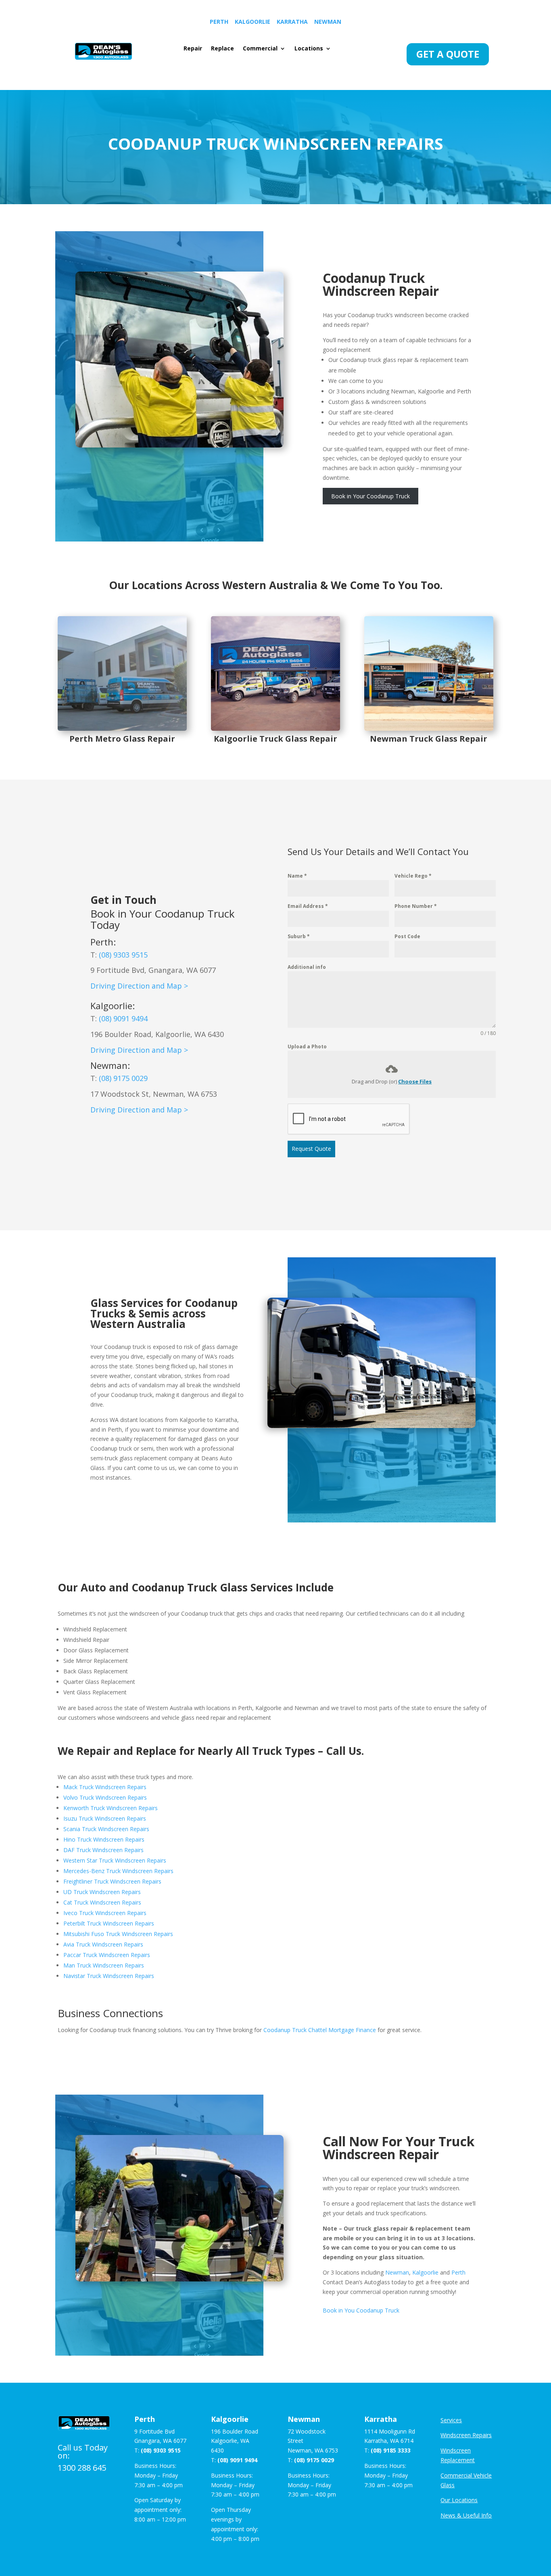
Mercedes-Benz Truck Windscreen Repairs (118, 1871)
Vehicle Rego (413, 876)
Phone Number (416, 906)
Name (297, 876)
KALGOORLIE (253, 22)
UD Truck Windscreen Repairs (102, 1892)
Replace (222, 49)
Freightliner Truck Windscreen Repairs (112, 1881)
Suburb (299, 936)
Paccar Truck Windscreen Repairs (107, 1955)
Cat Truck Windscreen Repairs (102, 1902)
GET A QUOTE (448, 54)
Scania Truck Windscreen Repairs (106, 1829)
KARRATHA (292, 22)
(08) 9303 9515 (123, 955)
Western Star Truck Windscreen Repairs (115, 1860)
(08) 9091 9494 (123, 1018)
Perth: (103, 942)
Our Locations (459, 2500)
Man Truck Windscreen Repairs (104, 1965)
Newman (109, 1065)
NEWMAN (328, 22)
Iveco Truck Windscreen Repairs (105, 1913)
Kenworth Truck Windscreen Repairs (111, 1808)
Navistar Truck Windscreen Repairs (109, 1976)
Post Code (407, 936)
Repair (193, 49)
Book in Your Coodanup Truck (370, 496)
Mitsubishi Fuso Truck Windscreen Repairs (118, 1934)
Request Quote (311, 1149)
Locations (309, 49)
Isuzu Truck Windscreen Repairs (105, 1818)
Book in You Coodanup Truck (361, 2310)
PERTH (219, 22)
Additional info (307, 967)
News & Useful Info (466, 2515)
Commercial (260, 49)
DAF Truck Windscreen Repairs (103, 1850)
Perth (458, 2272)
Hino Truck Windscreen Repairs (104, 1839)
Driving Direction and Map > (139, 986)
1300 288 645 (82, 2468)
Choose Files (415, 1081)
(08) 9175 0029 (123, 1078)
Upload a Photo (307, 1046)
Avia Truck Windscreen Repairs (103, 1944)
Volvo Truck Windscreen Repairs (105, 1797)
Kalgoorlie (111, 1006)
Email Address (308, 906)
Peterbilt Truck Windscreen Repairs (109, 1923)
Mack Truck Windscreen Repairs (105, 1787)
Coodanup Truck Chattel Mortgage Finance (320, 2030)
